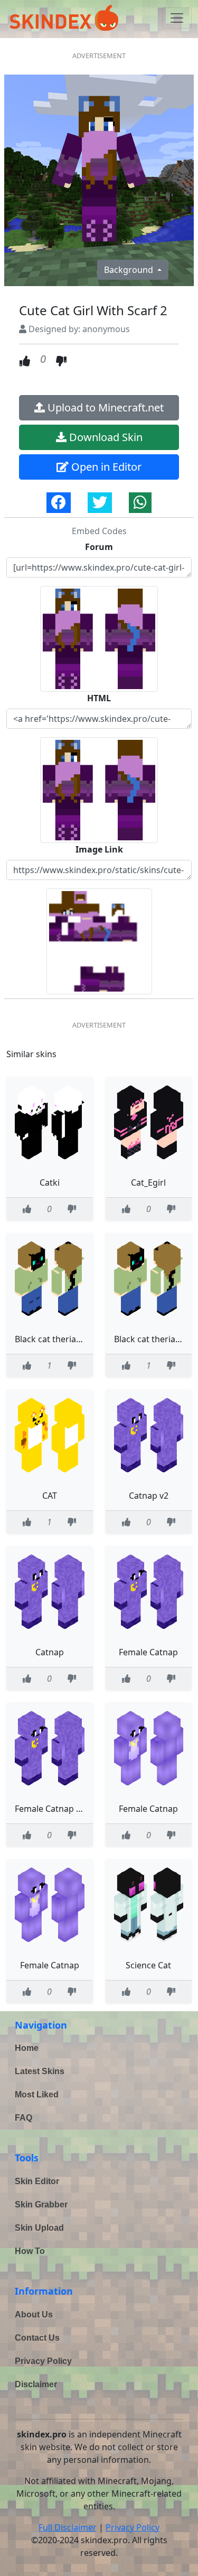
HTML (99, 698)
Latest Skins (40, 2071)
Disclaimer (36, 2384)
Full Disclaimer (68, 2527)
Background (130, 270)
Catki (50, 1182)
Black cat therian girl (56, 1339)
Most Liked (37, 2094)
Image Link (99, 849)
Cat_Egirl (148, 1182)
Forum (99, 547)
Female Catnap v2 (50, 1809)
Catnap (50, 1652)
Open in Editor (105, 467)
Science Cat (148, 1965)
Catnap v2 (149, 1496)
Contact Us (37, 2338)
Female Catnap (148, 1652)
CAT (50, 1496)
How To (30, 2251)
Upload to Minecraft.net (104, 407)
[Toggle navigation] (177, 18)
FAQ (23, 2118)
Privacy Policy (43, 2361)
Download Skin (105, 437)
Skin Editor (37, 2181)
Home (27, 2048)
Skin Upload (39, 2228)
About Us (34, 2314)
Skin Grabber (41, 2204)
